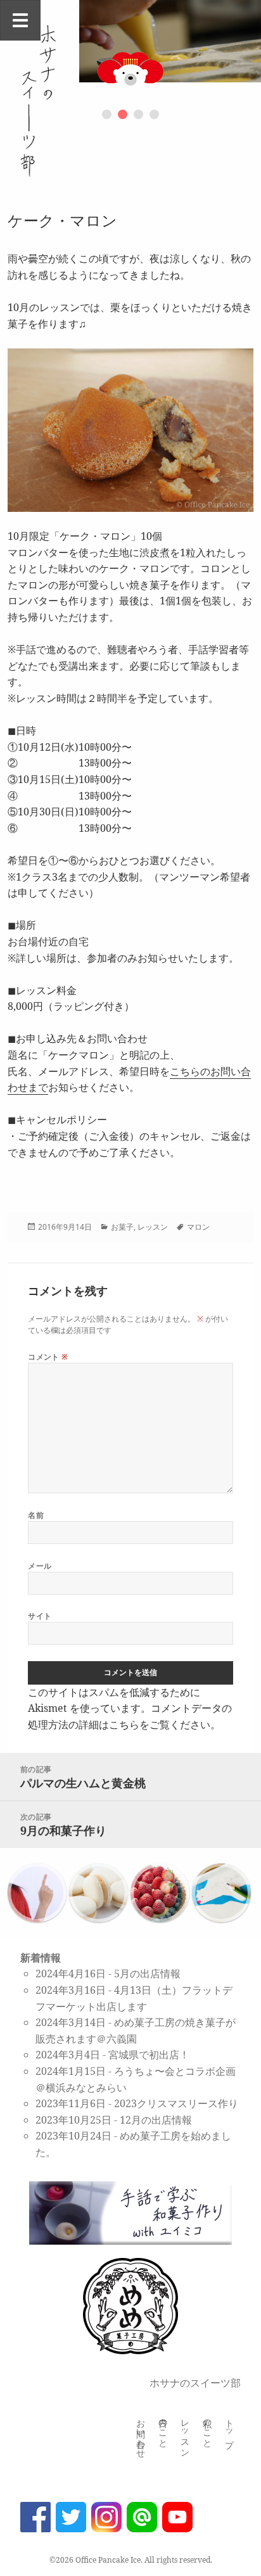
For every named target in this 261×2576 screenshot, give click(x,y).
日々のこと (163, 2428)
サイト (40, 1616)
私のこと (207, 2428)
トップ (230, 2428)
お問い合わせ (141, 2433)
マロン (198, 1227)
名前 (36, 1515)
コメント (48, 1357)
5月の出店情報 (147, 1973)
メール (40, 1566)
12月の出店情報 (156, 2120)
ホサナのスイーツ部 (195, 2383)
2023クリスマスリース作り (176, 2103)
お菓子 (122, 1227)
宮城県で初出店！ (149, 2055)
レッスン (153, 1227)
